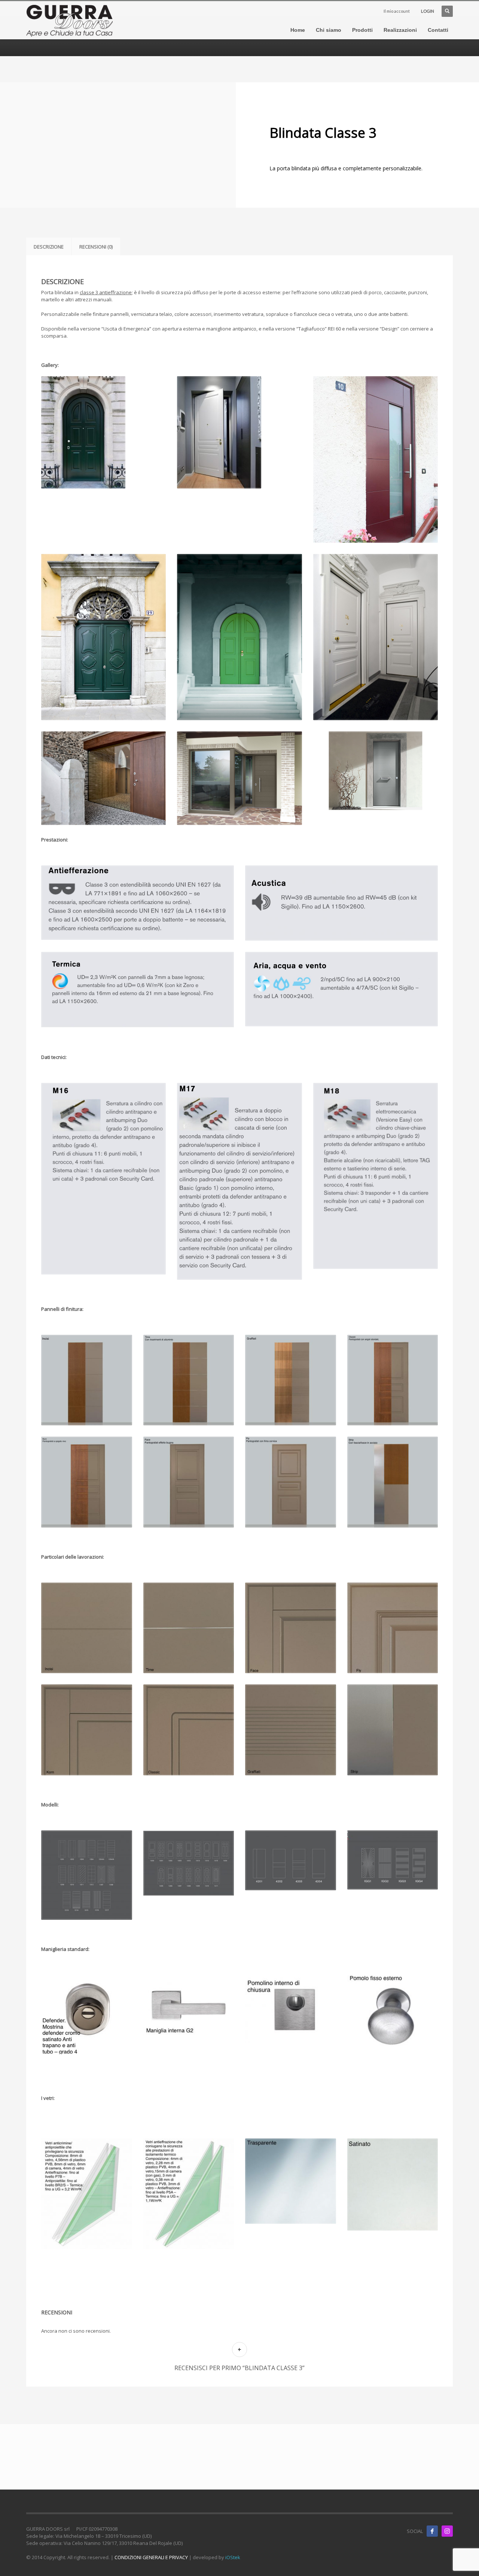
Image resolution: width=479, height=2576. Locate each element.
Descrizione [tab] (49, 247)
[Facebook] (432, 2531)
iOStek (233, 2557)
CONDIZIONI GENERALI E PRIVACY (151, 2557)
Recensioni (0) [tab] (96, 247)
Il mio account (397, 11)
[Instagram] (447, 2531)
